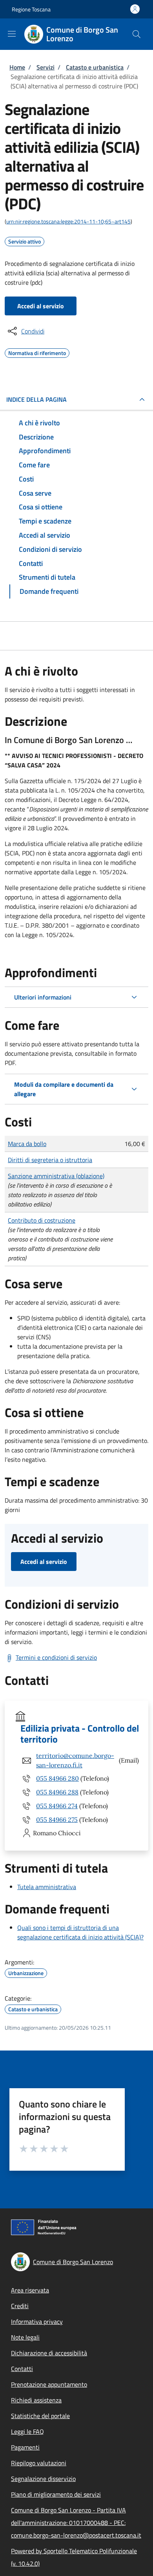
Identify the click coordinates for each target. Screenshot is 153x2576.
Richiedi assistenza (36, 2400)
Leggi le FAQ (27, 2431)
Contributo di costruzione (42, 1220)
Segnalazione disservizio (43, 2479)
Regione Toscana (31, 9)
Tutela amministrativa (47, 1887)
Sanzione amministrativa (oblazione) (56, 1176)
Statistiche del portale (40, 2416)
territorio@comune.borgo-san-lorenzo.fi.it (75, 1760)
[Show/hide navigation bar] (12, 34)
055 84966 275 (57, 1820)
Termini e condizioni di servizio (56, 1657)
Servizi (46, 67)
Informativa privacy (37, 2322)
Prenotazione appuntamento (49, 2384)
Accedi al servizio (41, 306)
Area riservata (30, 2290)
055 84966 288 (57, 1792)
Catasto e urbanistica (95, 67)
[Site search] (137, 34)
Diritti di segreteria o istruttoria (50, 1160)
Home (17, 67)
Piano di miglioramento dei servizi (56, 2494)
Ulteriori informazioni (43, 997)
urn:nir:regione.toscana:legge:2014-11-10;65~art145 (68, 221)
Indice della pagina (36, 399)
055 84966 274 (57, 1806)
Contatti (22, 2369)
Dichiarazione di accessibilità (49, 2353)
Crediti (20, 2306)
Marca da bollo (27, 1144)
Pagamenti (25, 2447)
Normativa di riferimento (37, 352)
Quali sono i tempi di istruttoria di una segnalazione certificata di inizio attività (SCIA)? (80, 1932)
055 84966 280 (57, 1778)
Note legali (25, 2337)
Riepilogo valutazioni (39, 2463)
